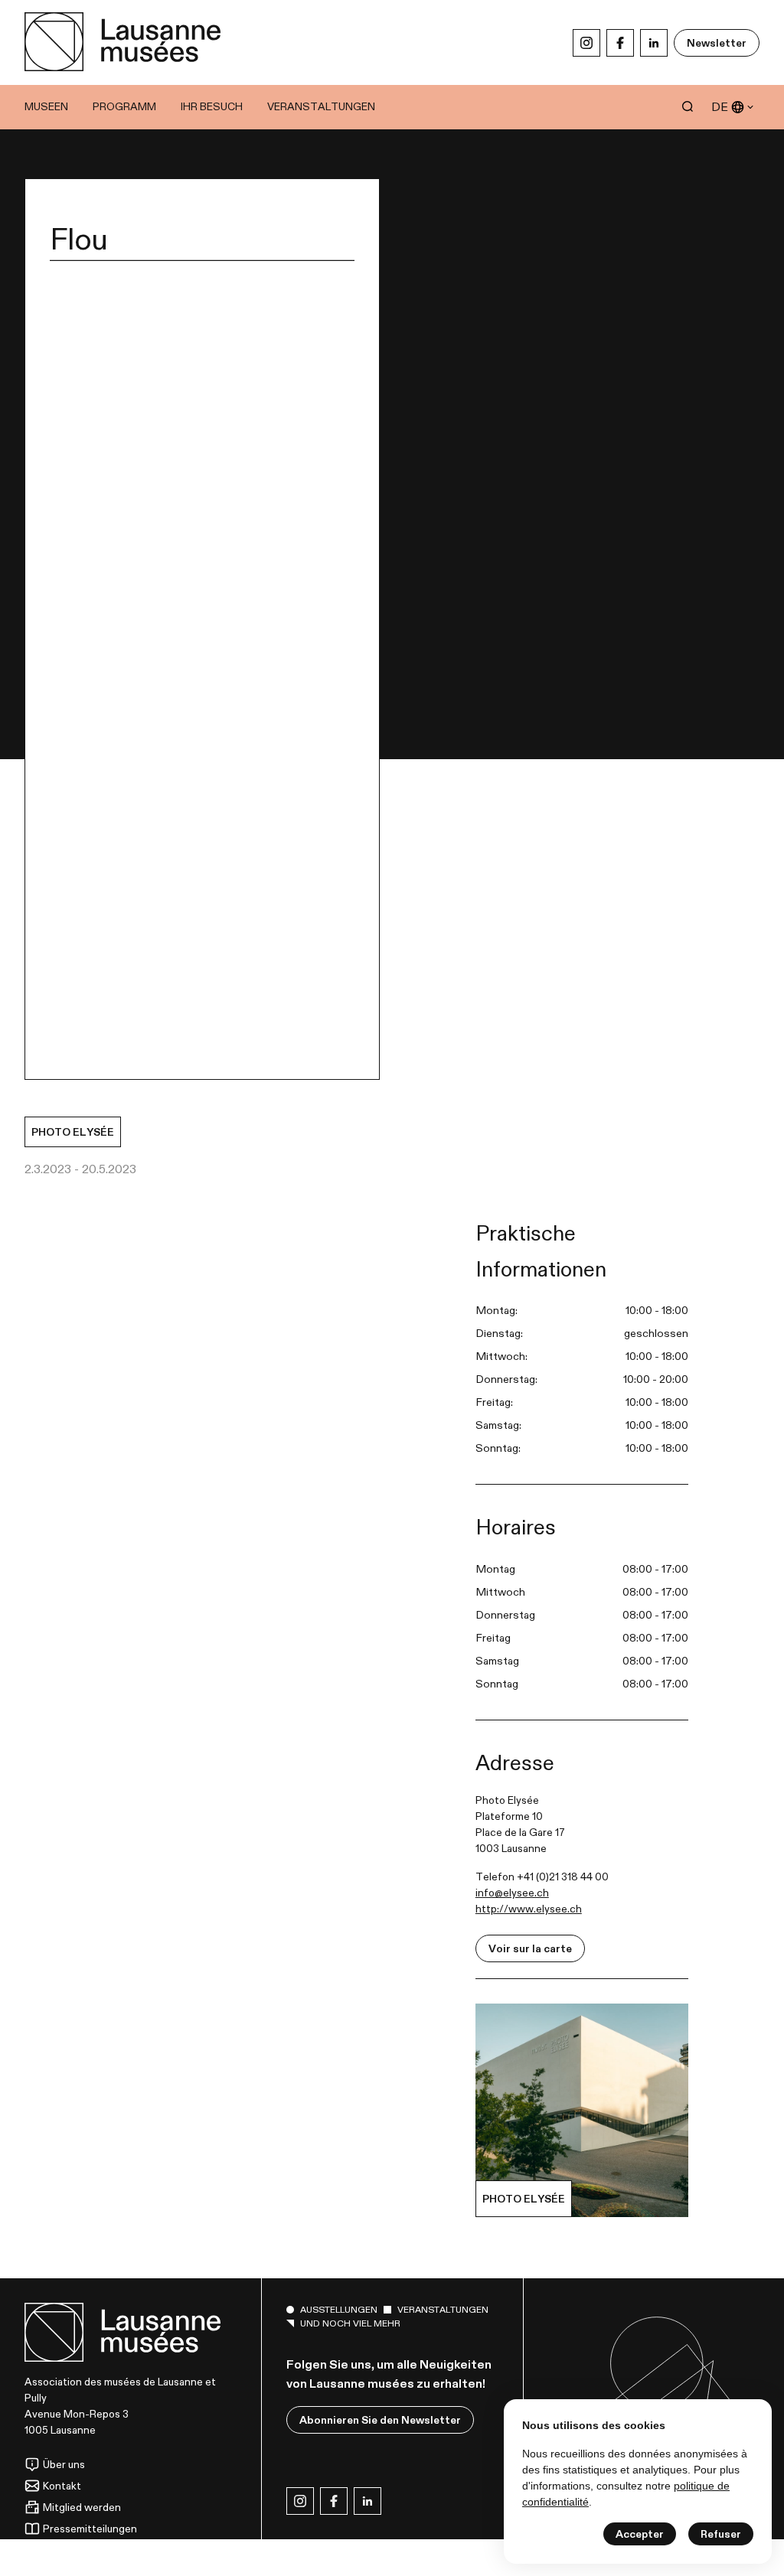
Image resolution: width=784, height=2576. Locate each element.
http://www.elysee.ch (529, 1909)
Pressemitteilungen (90, 2529)
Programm (124, 106)
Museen (46, 106)
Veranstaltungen (321, 106)
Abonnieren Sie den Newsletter (380, 2420)
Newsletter (717, 43)
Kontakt (62, 2486)
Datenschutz (74, 2550)
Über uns (64, 2464)
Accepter (640, 2534)
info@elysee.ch (512, 1893)
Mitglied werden (82, 2507)
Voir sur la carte (530, 1948)
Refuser (721, 2534)
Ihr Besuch (212, 106)
